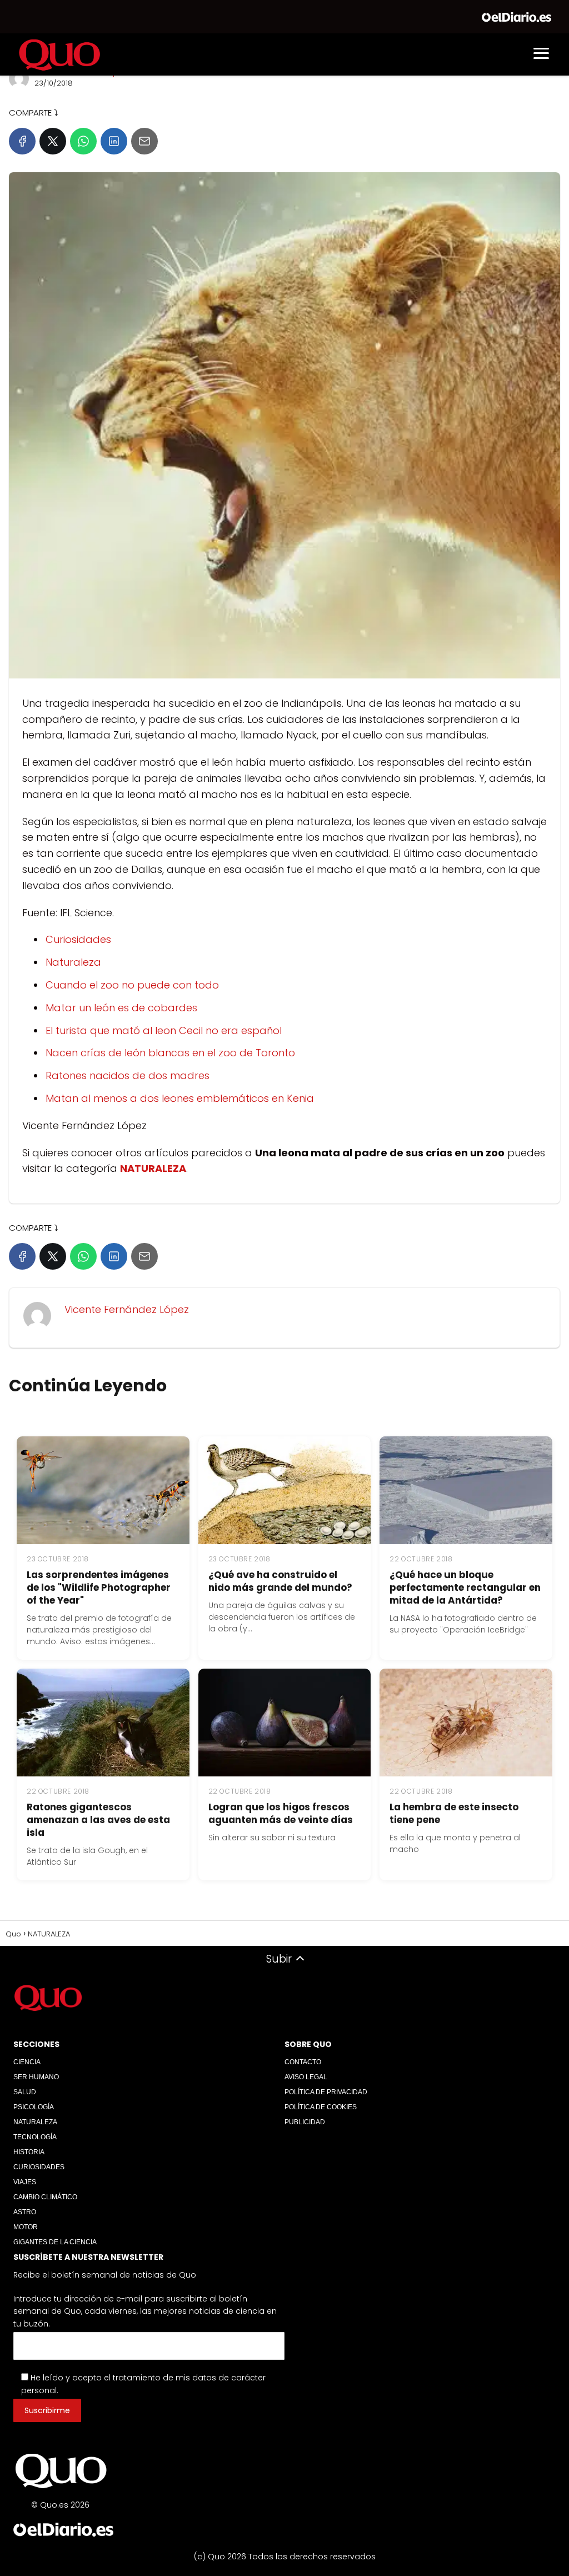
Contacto (303, 2062)
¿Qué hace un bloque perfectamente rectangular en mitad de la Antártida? (465, 1587)
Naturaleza (73, 962)
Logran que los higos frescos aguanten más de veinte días (281, 1813)
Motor (26, 2227)
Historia (29, 2152)
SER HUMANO (36, 2077)
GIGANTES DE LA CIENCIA (55, 2242)
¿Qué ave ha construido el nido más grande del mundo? (280, 1581)
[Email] (144, 141)
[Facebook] (22, 141)
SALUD (25, 2092)
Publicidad (305, 2122)
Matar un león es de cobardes (121, 1008)
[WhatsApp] (83, 141)
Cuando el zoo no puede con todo (132, 985)
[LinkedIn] (114, 141)
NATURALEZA (35, 2122)
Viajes (25, 2182)
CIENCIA (27, 2062)
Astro (25, 2212)
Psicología (34, 2107)
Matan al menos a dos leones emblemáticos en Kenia (180, 1098)
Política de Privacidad (326, 2092)
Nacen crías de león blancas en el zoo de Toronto (170, 1053)
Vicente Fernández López (127, 1309)
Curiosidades (78, 939)
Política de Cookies (321, 2107)
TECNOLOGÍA (35, 2137)
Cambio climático (45, 2197)
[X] (53, 141)
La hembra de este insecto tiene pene (454, 1813)
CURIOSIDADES (39, 2167)
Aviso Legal (306, 2077)
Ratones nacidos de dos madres (128, 1075)
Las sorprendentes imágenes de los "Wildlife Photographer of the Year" (99, 1587)
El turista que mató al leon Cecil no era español (164, 1030)
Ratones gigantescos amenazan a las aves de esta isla (98, 1820)
